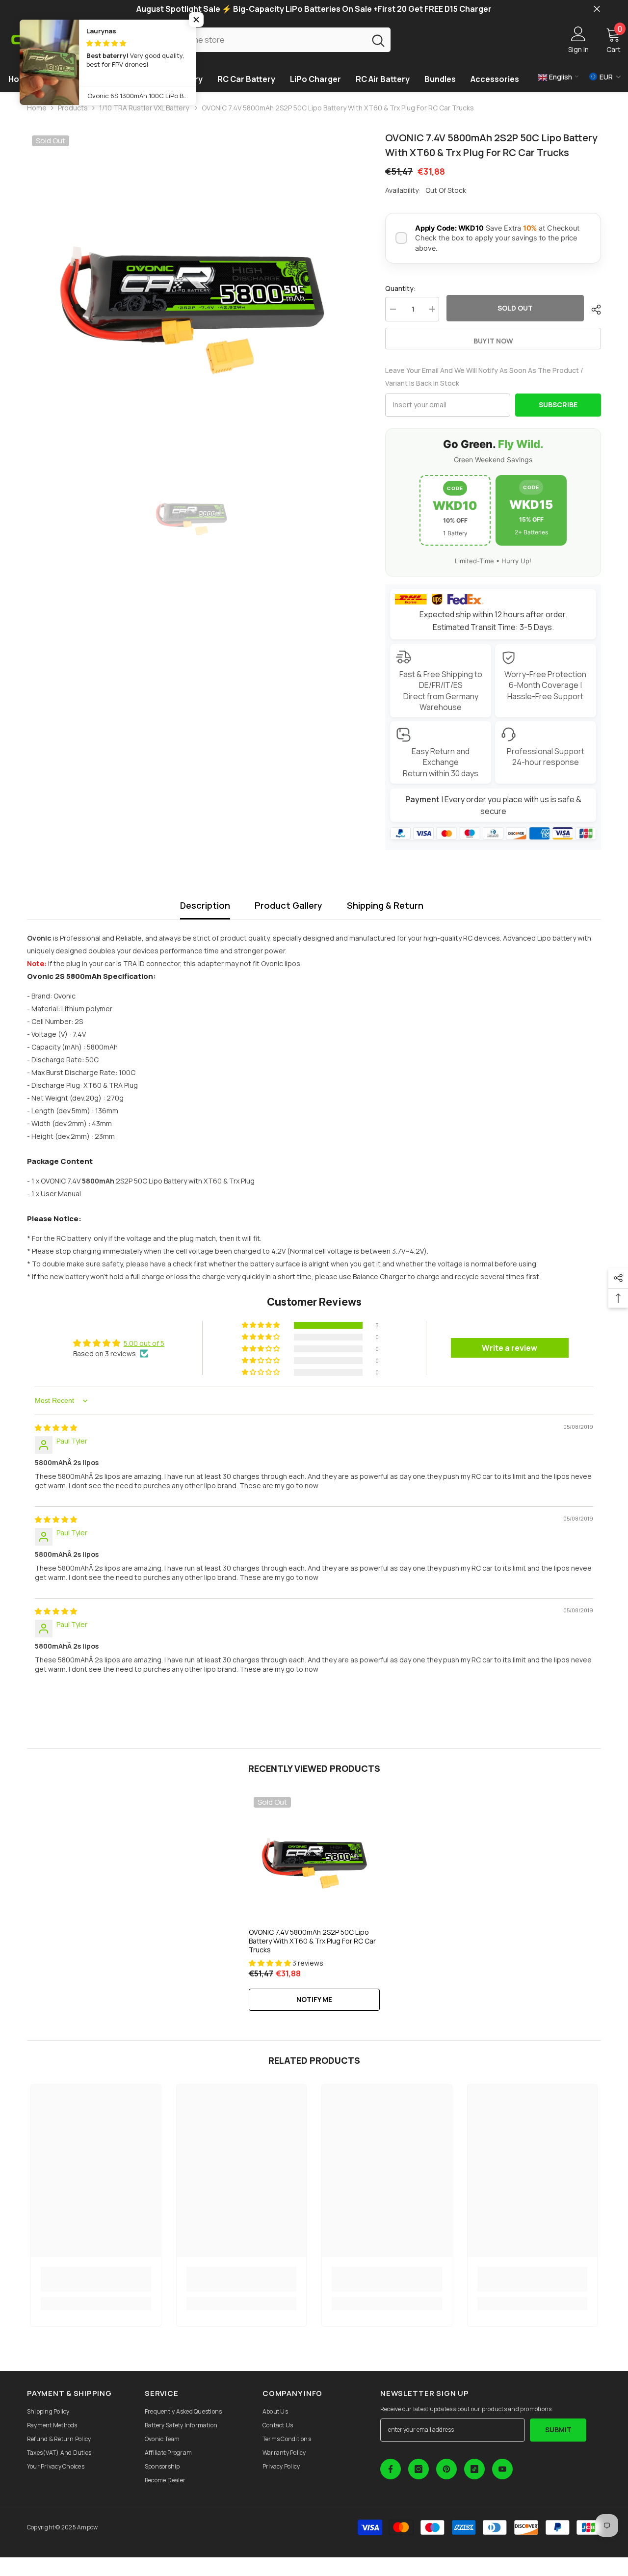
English (560, 77)
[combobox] (260, 39)
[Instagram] (419, 2469)
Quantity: (401, 288)
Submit (558, 2430)
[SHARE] (592, 310)
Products (73, 108)
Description (205, 905)
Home (37, 108)
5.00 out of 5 (144, 1343)
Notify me (314, 1999)
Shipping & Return (385, 905)
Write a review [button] (510, 1348)
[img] (56, 1428)
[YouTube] (502, 2469)
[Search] (273, 39)
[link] (96, 2279)
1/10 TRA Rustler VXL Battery (145, 108)
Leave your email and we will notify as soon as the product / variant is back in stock (484, 377)
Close (597, 9)
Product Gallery (288, 905)
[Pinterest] (446, 2469)
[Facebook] (391, 2469)
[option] (192, 295)
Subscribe (558, 405)
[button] (262, 1325)
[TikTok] (474, 2469)
